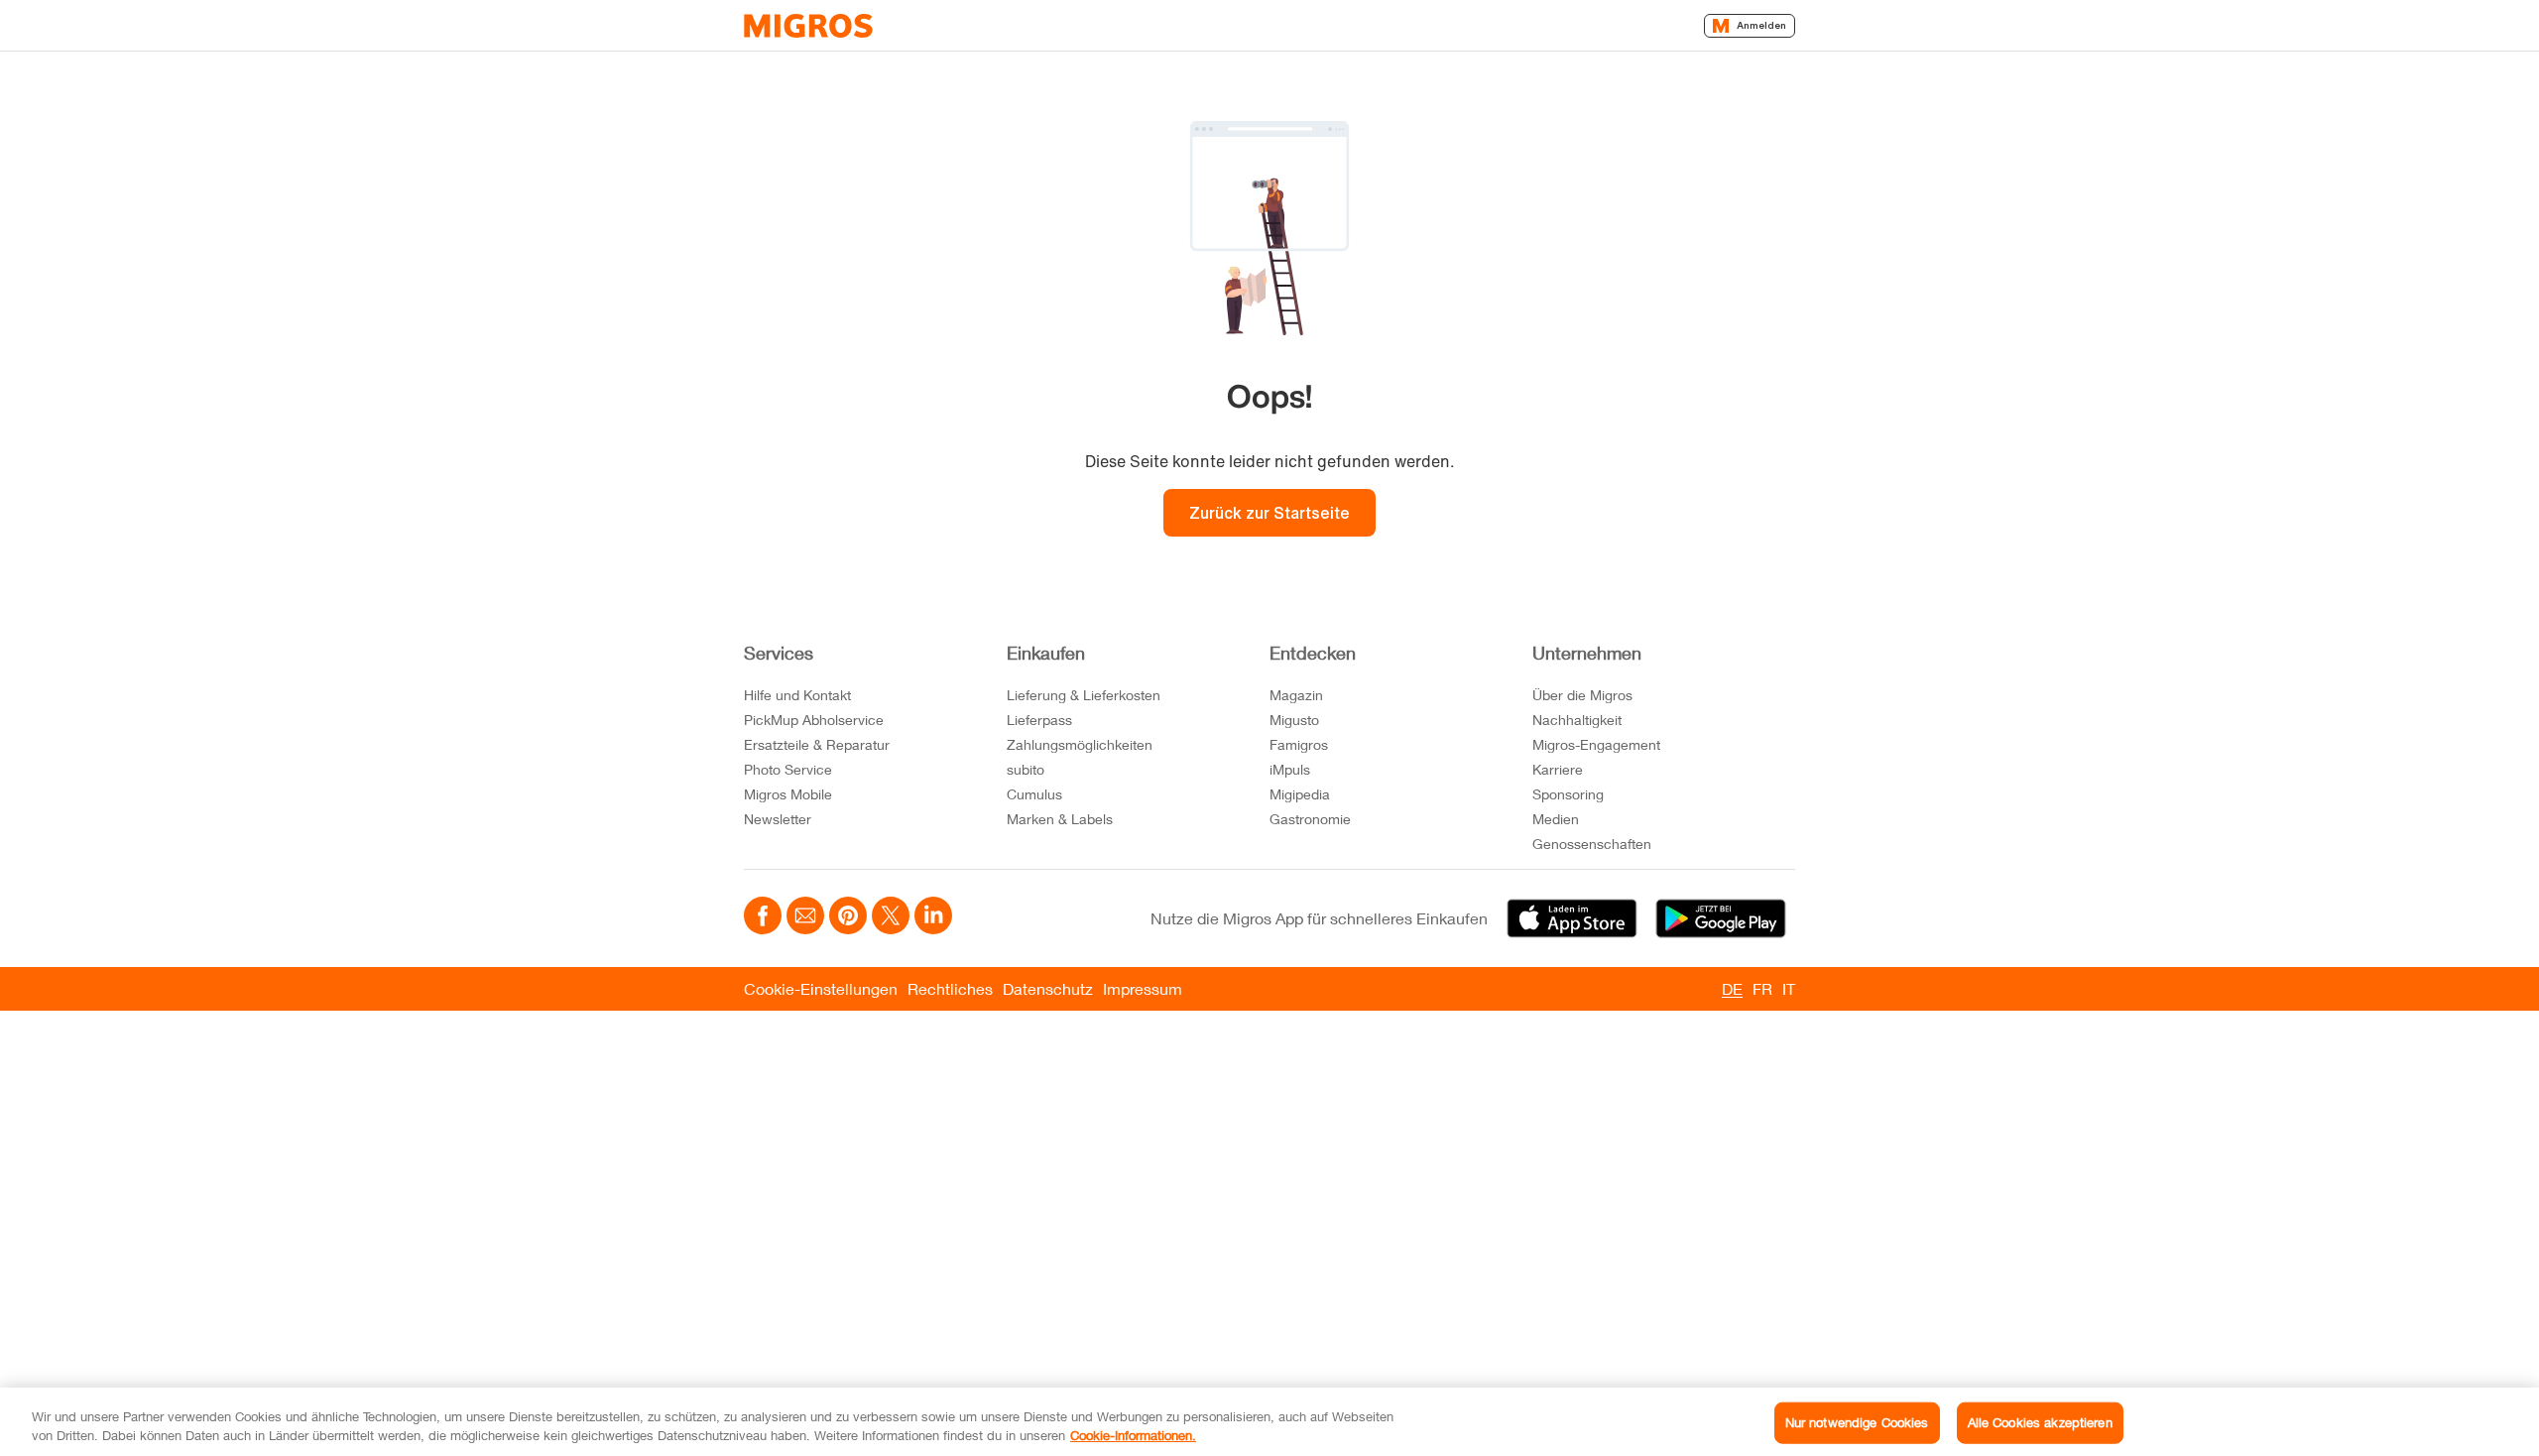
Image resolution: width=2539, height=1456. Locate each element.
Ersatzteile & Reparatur (817, 744)
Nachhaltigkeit (1577, 720)
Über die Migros (1582, 695)
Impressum (1143, 988)
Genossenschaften (1592, 844)
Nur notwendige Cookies (1857, 1422)
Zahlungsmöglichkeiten (1080, 744)
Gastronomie (1310, 819)
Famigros (1299, 744)
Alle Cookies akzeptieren (2040, 1422)
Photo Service (788, 769)
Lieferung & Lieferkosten (1084, 695)
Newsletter (778, 819)
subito (1026, 769)
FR (1762, 988)
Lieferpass (1039, 720)
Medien (1556, 819)
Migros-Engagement (1596, 744)
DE (1732, 988)
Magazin (1296, 695)
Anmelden (1761, 25)
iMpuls (1290, 769)
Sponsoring (1568, 794)
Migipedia (1300, 794)
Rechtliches (950, 988)
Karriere (1558, 769)
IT (1789, 988)
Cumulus (1034, 794)
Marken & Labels (1060, 819)
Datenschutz (1048, 988)
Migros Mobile (788, 794)
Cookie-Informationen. (1133, 1435)
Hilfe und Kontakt (797, 695)
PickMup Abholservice (814, 720)
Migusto (1294, 720)
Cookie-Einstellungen (821, 988)
